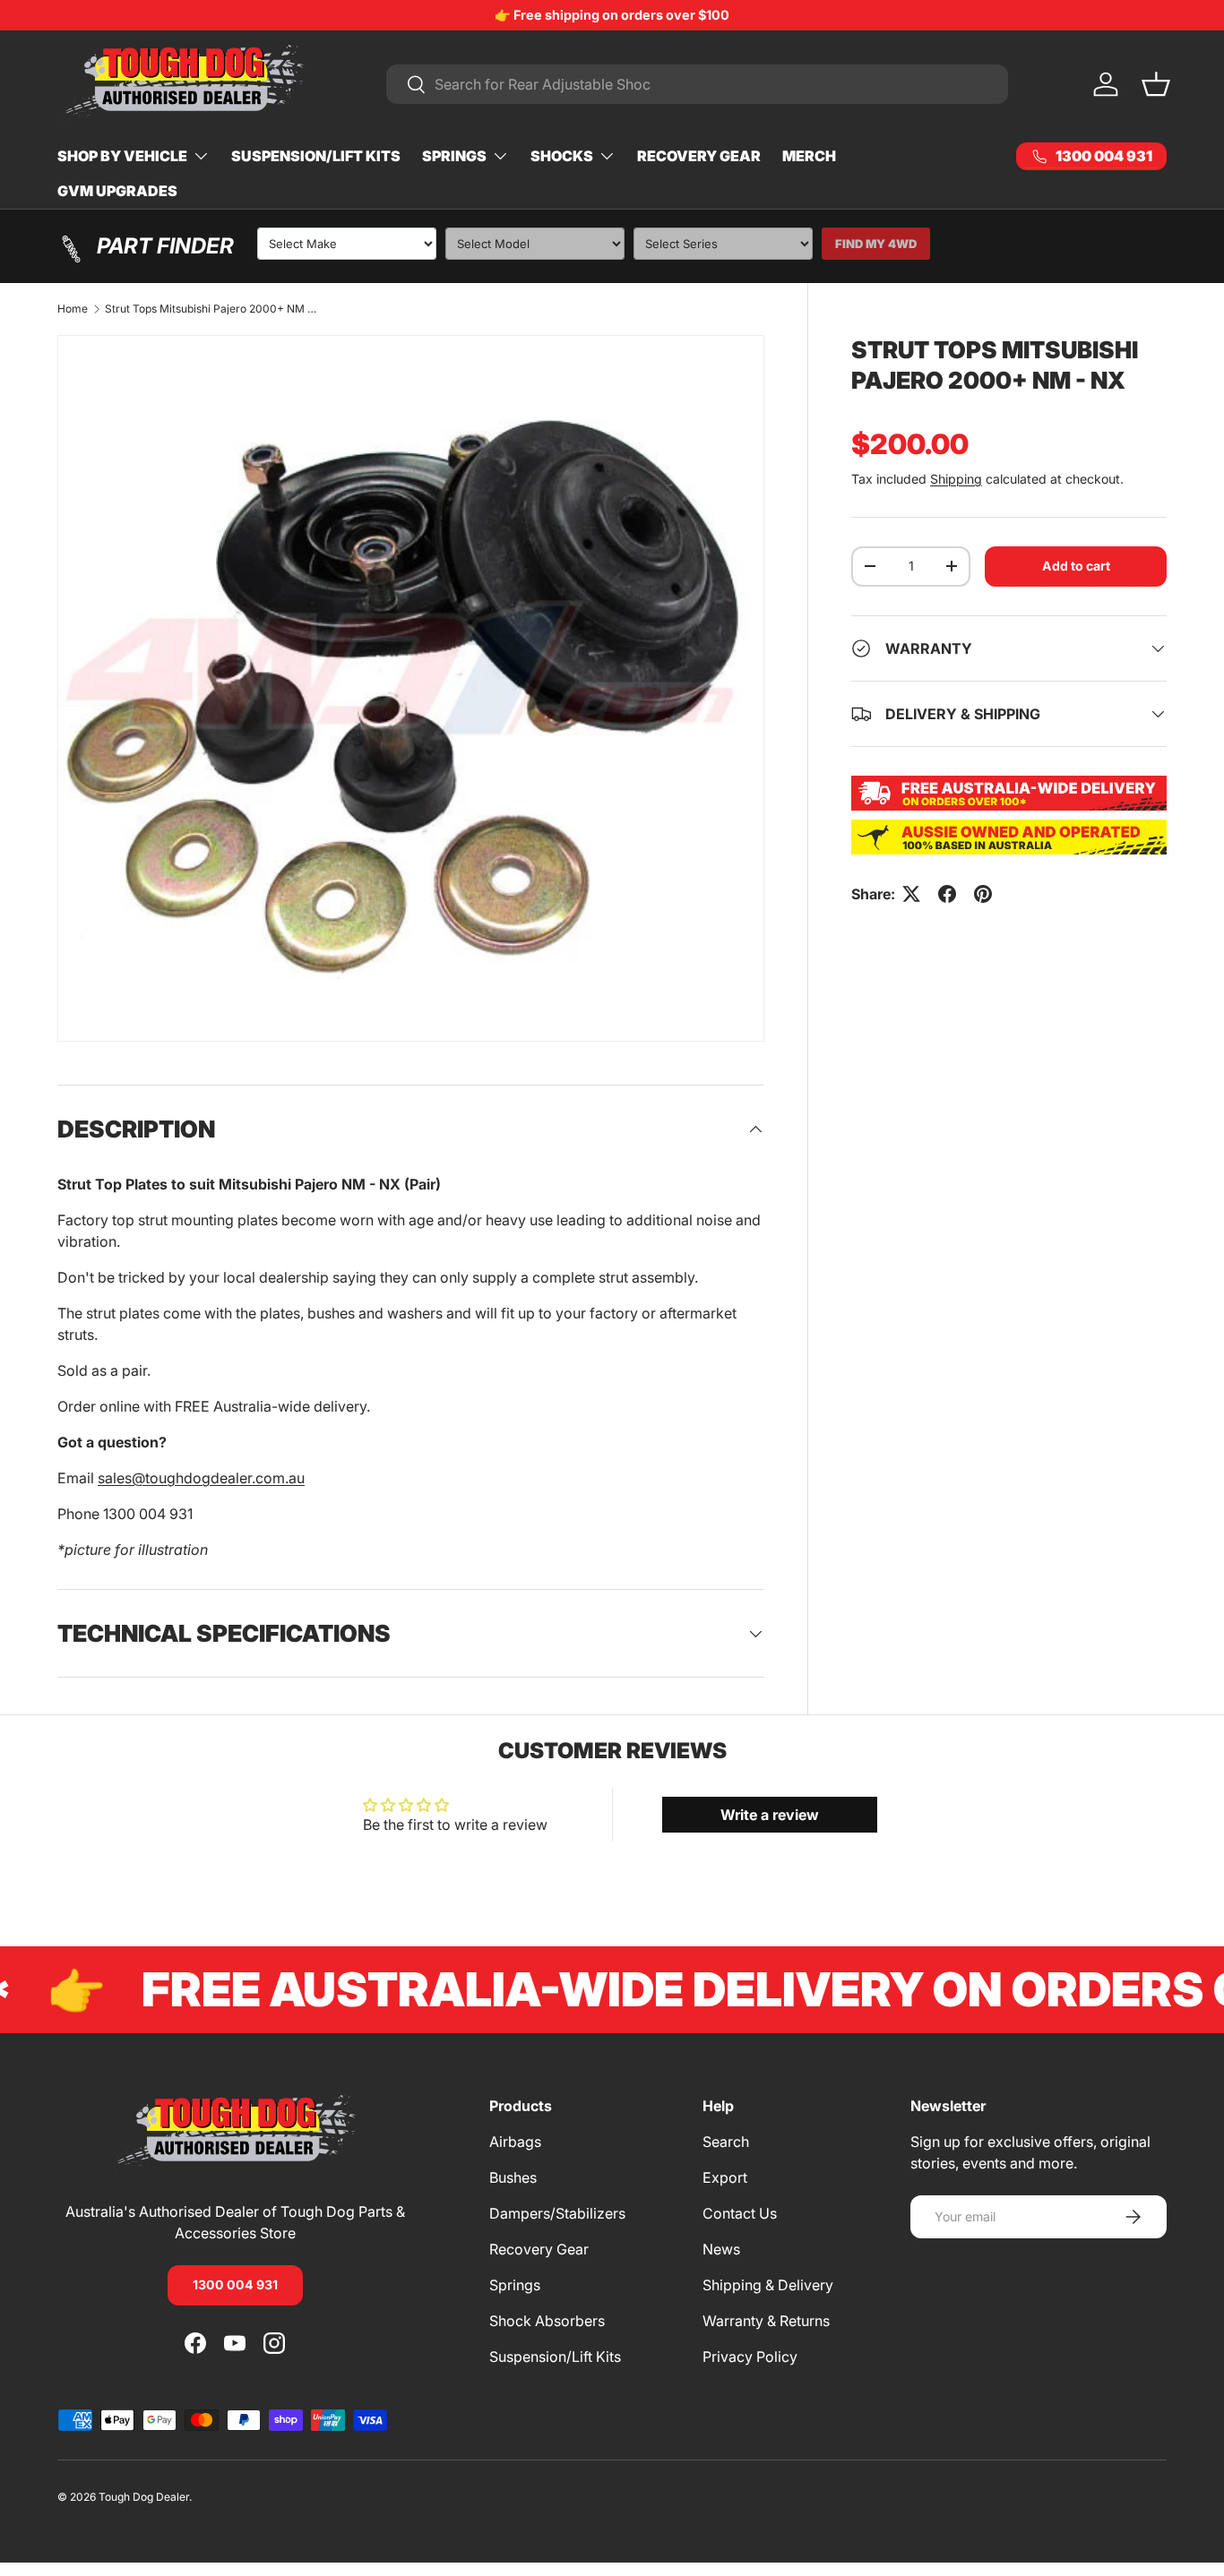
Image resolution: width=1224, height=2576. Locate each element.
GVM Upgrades (117, 191)
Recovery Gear (699, 156)
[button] (1156, 84)
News (721, 2249)
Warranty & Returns (766, 2321)
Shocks (562, 156)
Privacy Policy (750, 2357)
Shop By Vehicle (122, 156)
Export (725, 2177)
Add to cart (1076, 566)
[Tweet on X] (911, 894)
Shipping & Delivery (768, 2285)
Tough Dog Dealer (144, 2497)
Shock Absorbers (547, 2321)
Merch (809, 156)
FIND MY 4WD (876, 244)
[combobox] (697, 84)
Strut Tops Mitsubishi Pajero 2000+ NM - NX (212, 309)
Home (73, 309)
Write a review (770, 1815)
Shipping (956, 479)
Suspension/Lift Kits (316, 156)
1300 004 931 (235, 2284)
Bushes (513, 2177)
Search (726, 2142)
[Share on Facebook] (947, 894)
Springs (454, 156)
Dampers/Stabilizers (557, 2213)
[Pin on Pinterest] (983, 894)
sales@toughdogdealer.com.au (201, 1478)
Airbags (515, 2142)
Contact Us (740, 2213)
